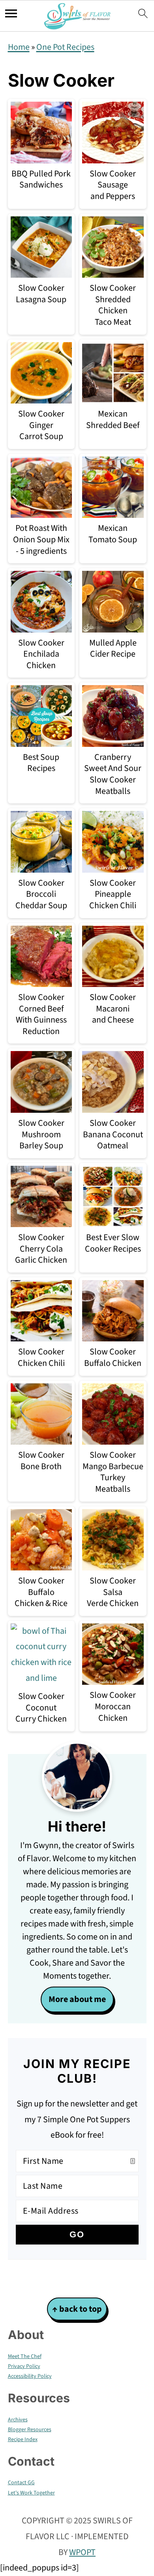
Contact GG (21, 2483)
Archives (18, 2420)
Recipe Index (23, 2440)
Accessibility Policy (30, 2376)
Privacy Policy (24, 2366)
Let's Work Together (31, 2493)
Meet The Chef (25, 2356)
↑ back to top (77, 2309)
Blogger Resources (30, 2430)
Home (19, 47)
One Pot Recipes (65, 47)
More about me (77, 1999)
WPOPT (82, 2552)
